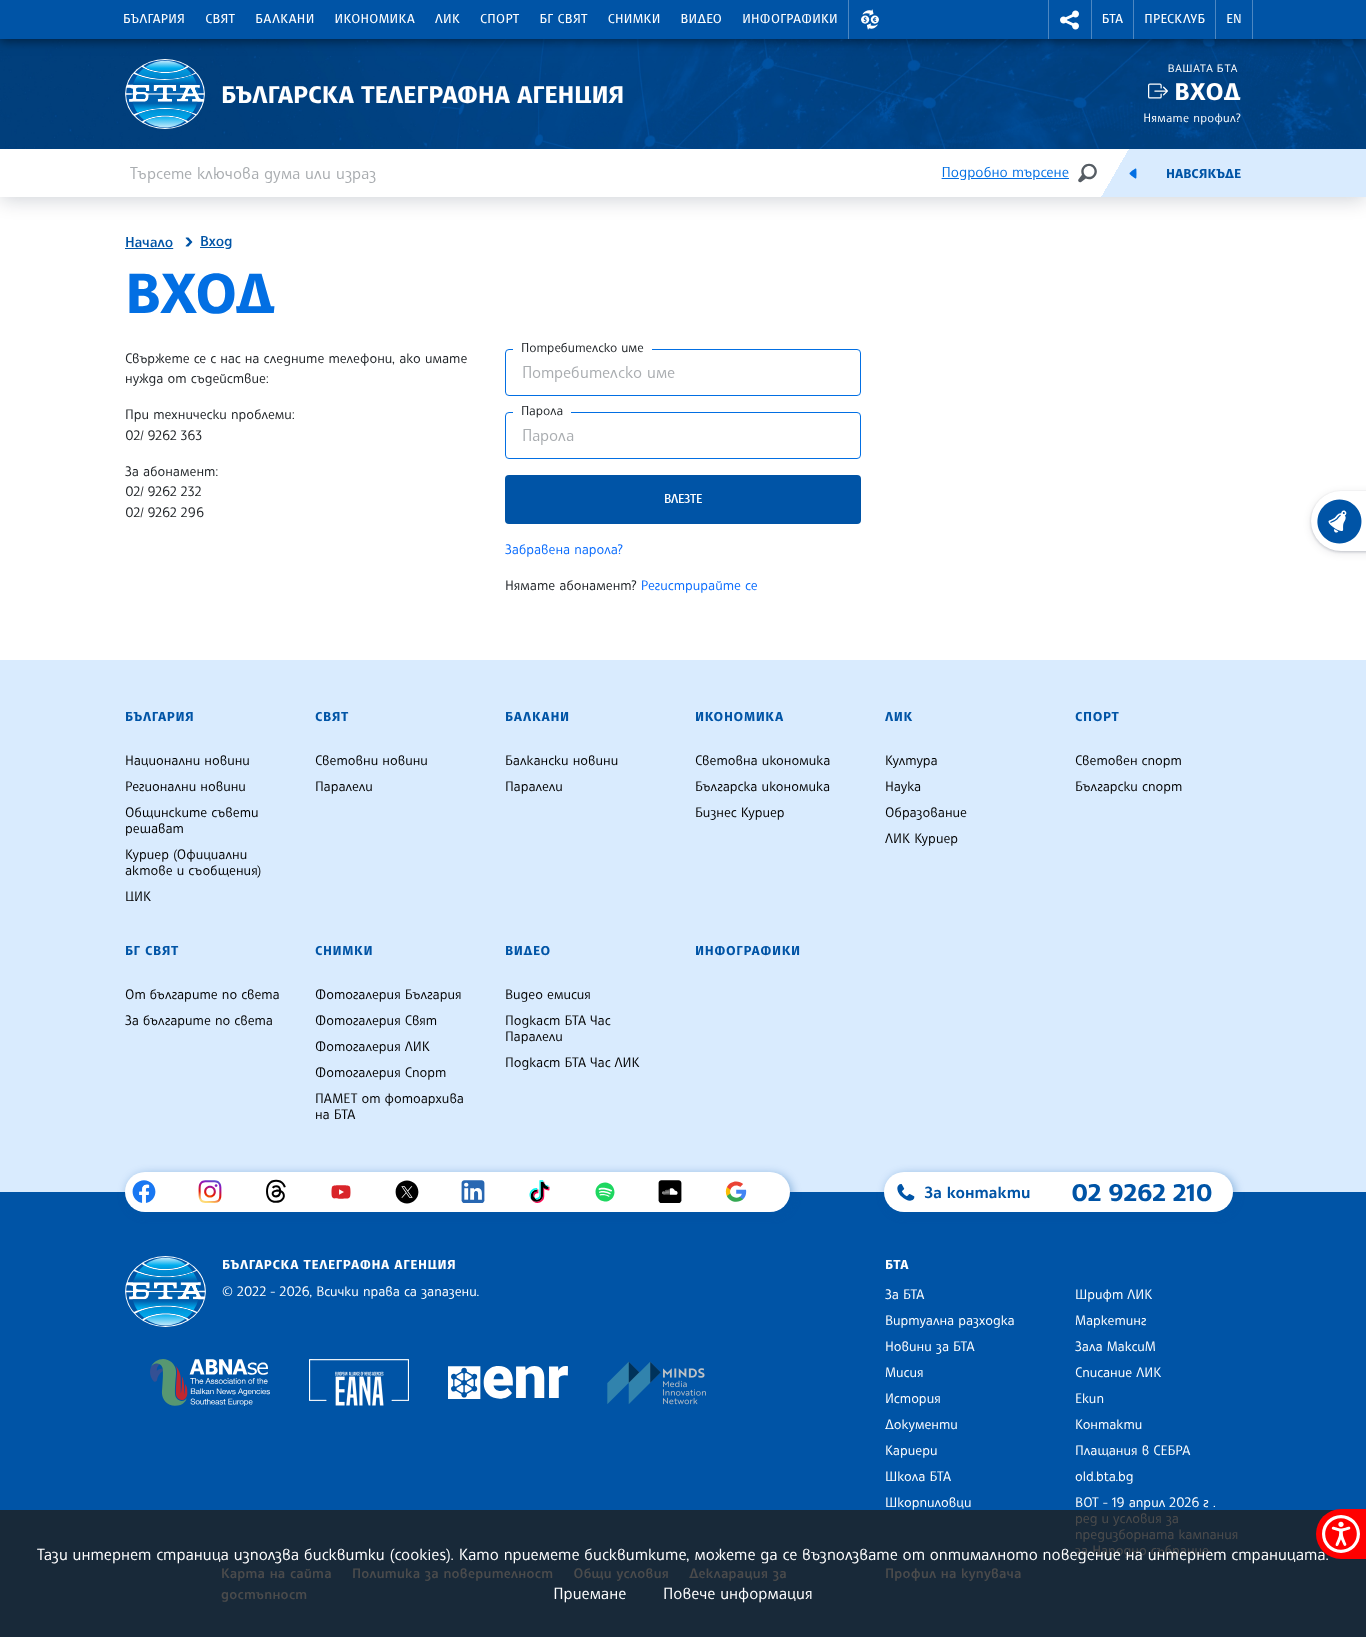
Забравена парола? (564, 550)
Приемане (589, 1593)
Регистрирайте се (699, 586)
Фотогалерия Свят (376, 1021)
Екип (1089, 1399)
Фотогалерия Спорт (380, 1073)
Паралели (344, 787)
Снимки (634, 19)
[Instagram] (217, 1192)
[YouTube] (348, 1192)
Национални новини (187, 761)
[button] (870, 19)
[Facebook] (151, 1192)
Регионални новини (185, 787)
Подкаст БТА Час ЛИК (572, 1063)
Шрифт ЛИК (1113, 1295)
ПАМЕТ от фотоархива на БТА (389, 1107)
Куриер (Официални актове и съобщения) (193, 863)
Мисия (904, 1373)
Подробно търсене (1005, 172)
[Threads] (283, 1192)
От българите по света (202, 995)
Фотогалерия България (388, 995)
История (913, 1399)
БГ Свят (564, 19)
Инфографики (790, 19)
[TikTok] (546, 1192)
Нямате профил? (1192, 117)
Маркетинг (1110, 1321)
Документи (921, 1425)
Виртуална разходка (950, 1321)
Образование (926, 813)
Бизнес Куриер (740, 813)
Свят (220, 19)
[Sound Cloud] (677, 1192)
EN (1234, 19)
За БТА (904, 1295)
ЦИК (138, 897)
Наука (903, 787)
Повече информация (738, 1593)
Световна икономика (762, 761)
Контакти (1108, 1425)
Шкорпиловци (928, 1503)
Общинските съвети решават (192, 821)
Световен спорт (1128, 761)
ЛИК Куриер (921, 839)
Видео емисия (548, 995)
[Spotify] (612, 1192)
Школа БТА (918, 1477)
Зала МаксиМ (1115, 1347)
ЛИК (447, 19)
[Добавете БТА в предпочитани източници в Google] (743, 1192)
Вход (1207, 91)
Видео (702, 19)
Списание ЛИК (1118, 1373)
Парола (542, 411)
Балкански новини (561, 761)
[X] (414, 1192)
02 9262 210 (1142, 1192)
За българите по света (199, 1021)
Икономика (375, 19)
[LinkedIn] (480, 1192)
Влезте (683, 498)
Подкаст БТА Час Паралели (558, 1029)
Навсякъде (1203, 174)
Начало (149, 243)
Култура (911, 761)
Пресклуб (1174, 19)
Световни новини (371, 761)
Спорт (499, 19)
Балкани (284, 19)
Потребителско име (582, 348)
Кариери (911, 1451)
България (154, 19)
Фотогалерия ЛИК (372, 1047)
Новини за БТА (930, 1347)
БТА (1112, 19)
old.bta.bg (1104, 1477)
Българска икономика (762, 787)
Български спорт (1128, 787)
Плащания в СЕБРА (1132, 1451)
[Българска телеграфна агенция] (165, 1291)
